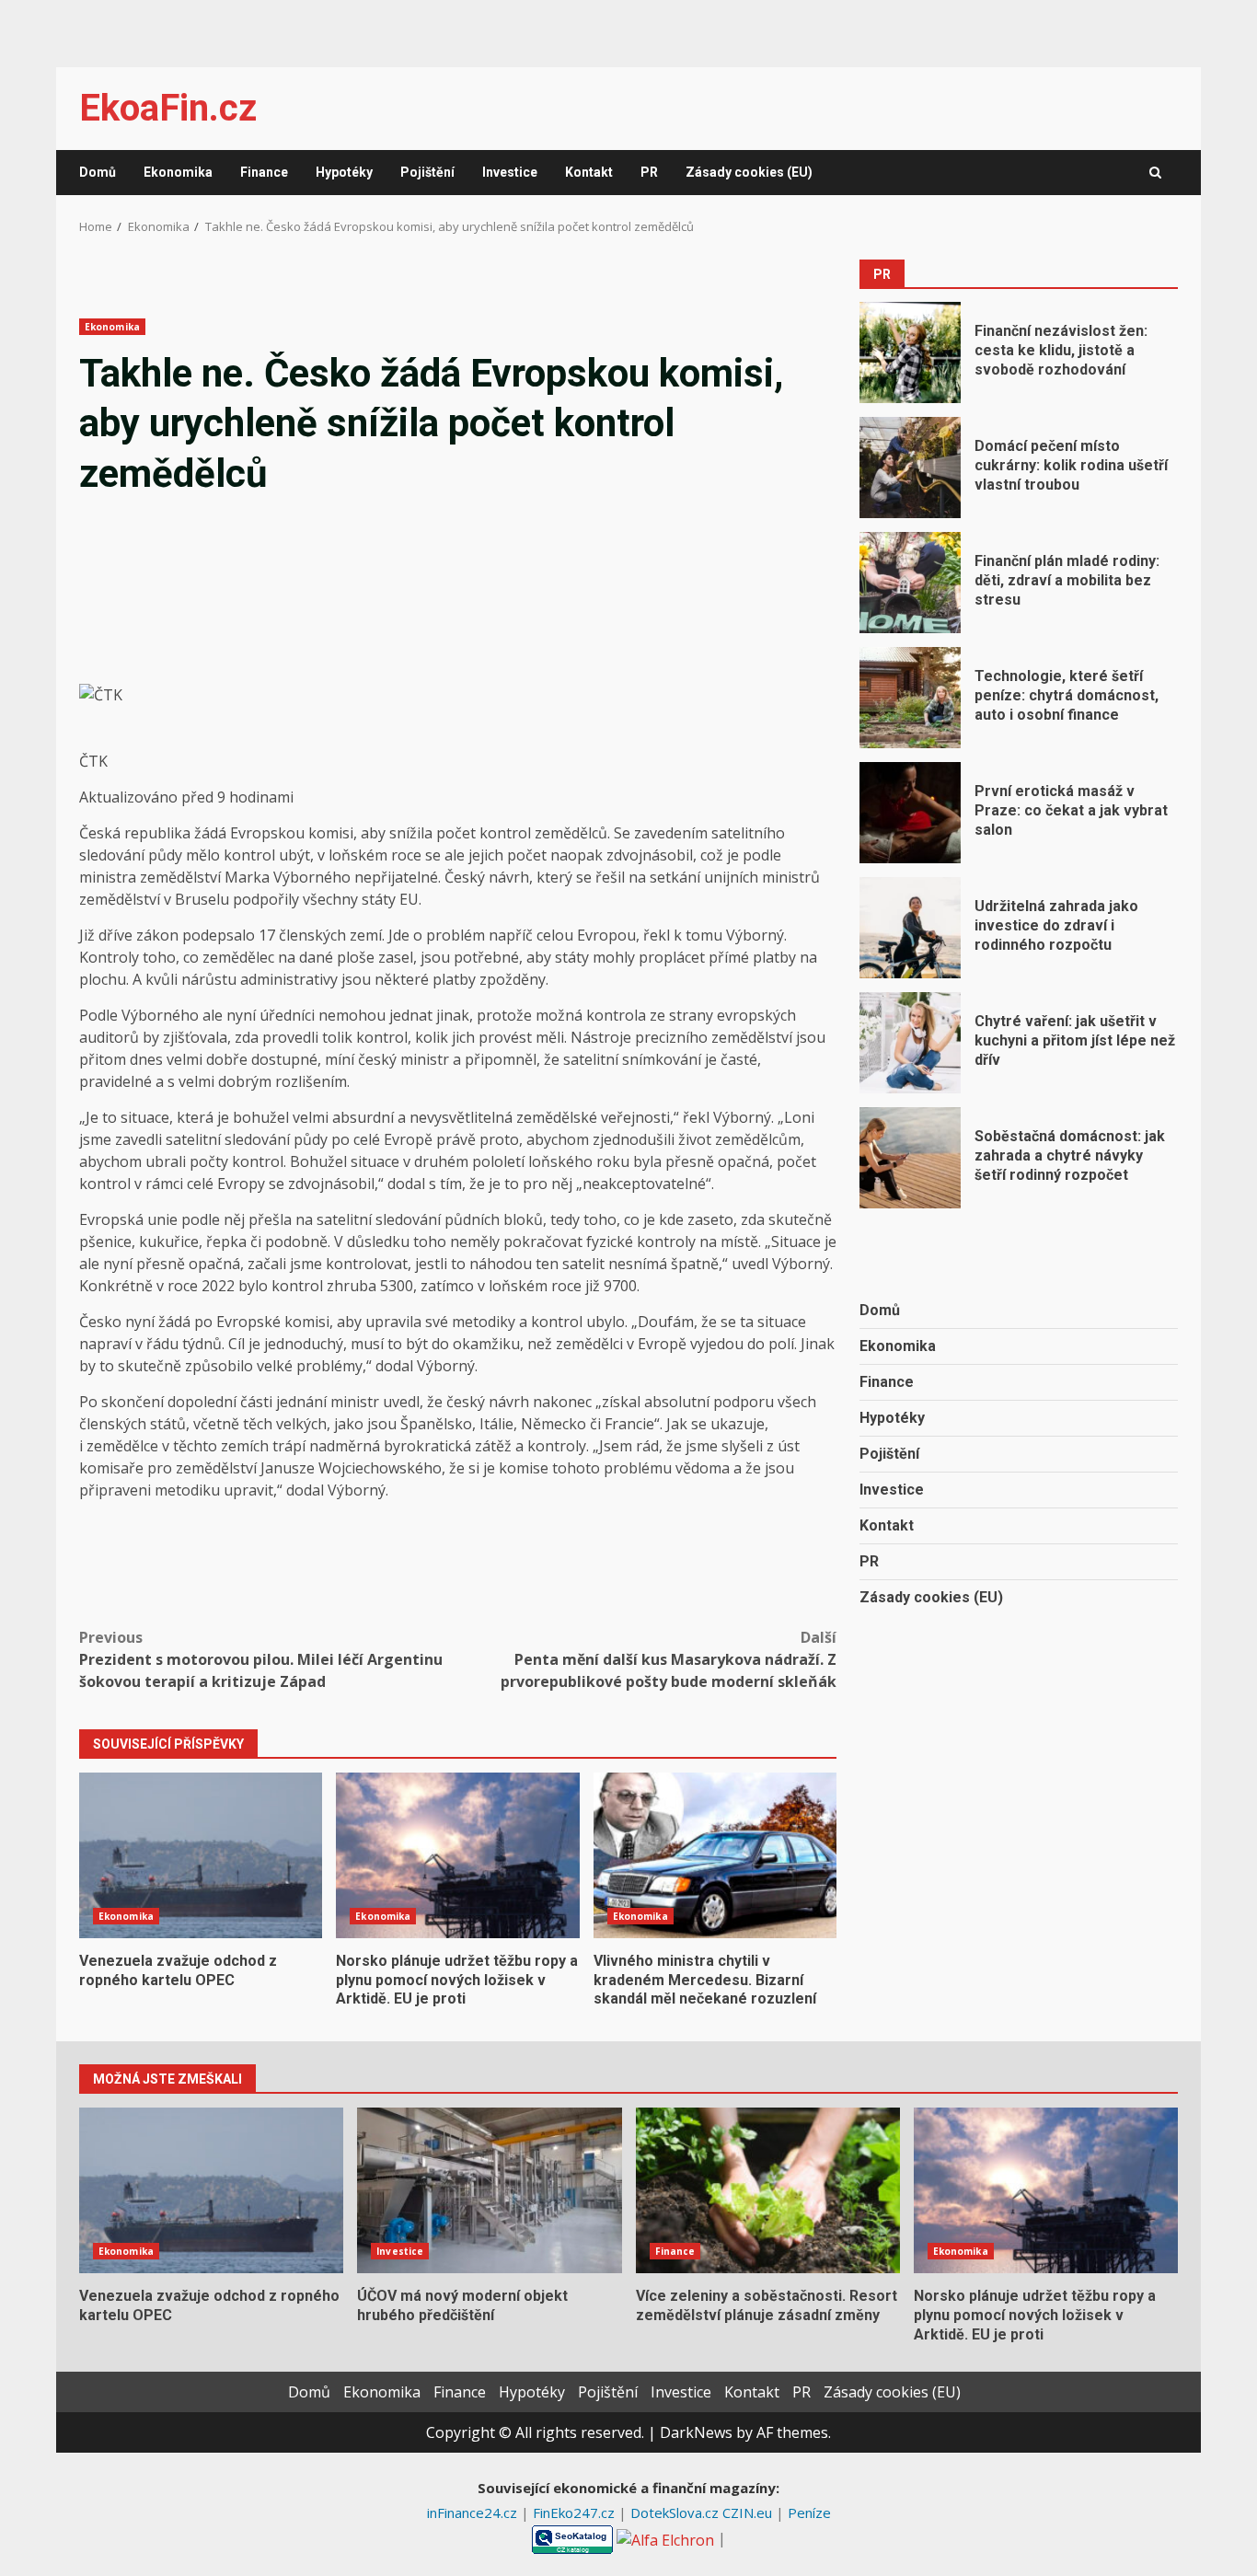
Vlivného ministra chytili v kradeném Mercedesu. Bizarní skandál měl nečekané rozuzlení (715, 1855)
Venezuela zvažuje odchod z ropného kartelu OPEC (201, 1855)
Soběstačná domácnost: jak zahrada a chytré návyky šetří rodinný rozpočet (910, 1158)
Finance (264, 172)
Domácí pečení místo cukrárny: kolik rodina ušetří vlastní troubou (910, 468)
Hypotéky (344, 172)
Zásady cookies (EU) (749, 172)
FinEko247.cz (576, 2512)
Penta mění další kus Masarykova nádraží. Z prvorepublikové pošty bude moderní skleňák (669, 1659)
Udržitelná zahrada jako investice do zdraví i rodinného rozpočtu (910, 928)
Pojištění (427, 172)
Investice (510, 172)
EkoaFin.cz (168, 108)
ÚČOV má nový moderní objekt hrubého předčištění (489, 2190)
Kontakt (589, 172)
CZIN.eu (749, 2512)
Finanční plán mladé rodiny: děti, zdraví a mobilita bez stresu (910, 583)
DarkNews (696, 2432)
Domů (98, 172)
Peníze (809, 2512)
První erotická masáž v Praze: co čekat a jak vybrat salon (910, 813)
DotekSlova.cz (676, 2512)
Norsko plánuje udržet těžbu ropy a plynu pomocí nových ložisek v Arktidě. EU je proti (457, 1855)
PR (649, 172)
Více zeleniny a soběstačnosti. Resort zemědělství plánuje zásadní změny (768, 2190)
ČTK (93, 761)
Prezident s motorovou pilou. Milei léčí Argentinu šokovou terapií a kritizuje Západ (261, 1659)
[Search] (1155, 173)
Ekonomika (178, 172)
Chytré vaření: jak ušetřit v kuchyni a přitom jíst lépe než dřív (910, 1043)
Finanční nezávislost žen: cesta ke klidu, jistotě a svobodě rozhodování (910, 352)
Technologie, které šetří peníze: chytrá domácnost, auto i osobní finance (910, 698)
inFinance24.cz (474, 2512)
